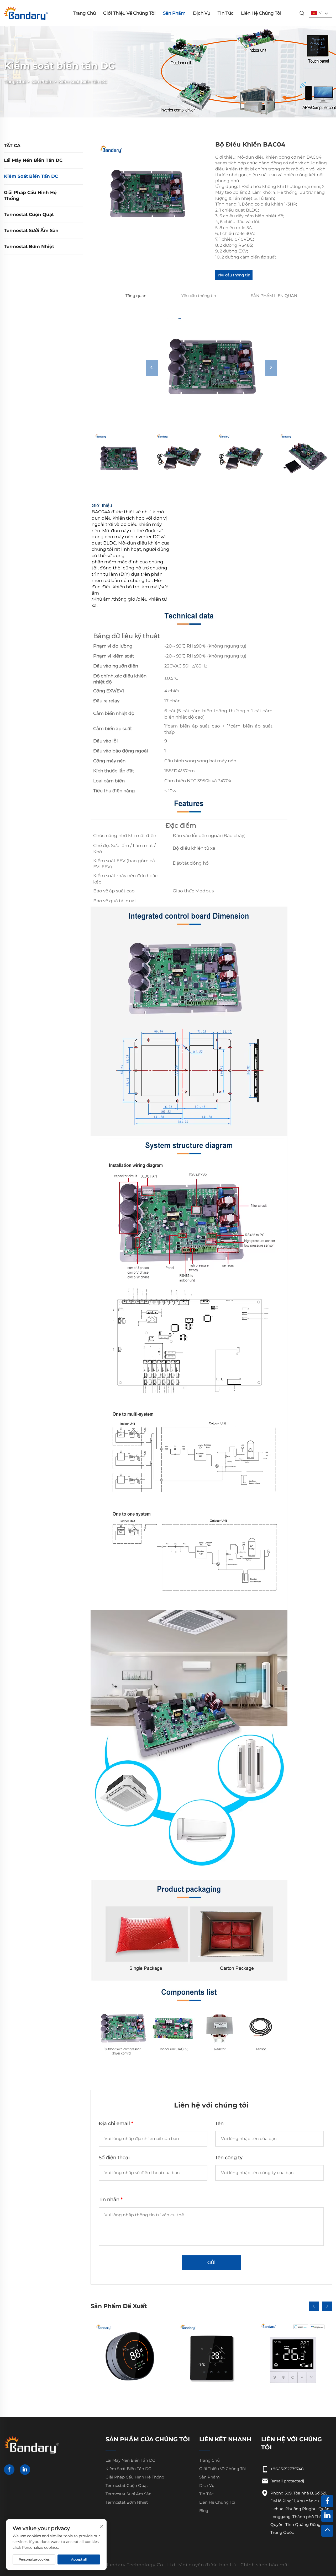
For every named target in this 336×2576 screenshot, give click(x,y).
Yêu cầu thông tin (234, 275)
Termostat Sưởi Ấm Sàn (31, 230)
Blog (204, 2511)
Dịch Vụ (202, 13)
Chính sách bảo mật (265, 2565)
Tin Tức (226, 13)
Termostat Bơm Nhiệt (29, 246)
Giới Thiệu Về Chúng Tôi (129, 13)
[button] (314, 2306)
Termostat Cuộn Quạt (29, 214)
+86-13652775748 (287, 2469)
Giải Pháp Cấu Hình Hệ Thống (30, 196)
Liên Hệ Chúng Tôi (261, 13)
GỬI (211, 2262)
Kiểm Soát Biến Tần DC (83, 82)
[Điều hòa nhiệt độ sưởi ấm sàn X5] (211, 2357)
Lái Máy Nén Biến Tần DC (33, 160)
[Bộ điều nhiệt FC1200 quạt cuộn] (293, 2357)
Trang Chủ (84, 13)
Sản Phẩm (174, 13)
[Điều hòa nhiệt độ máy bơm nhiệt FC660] (129, 2357)
